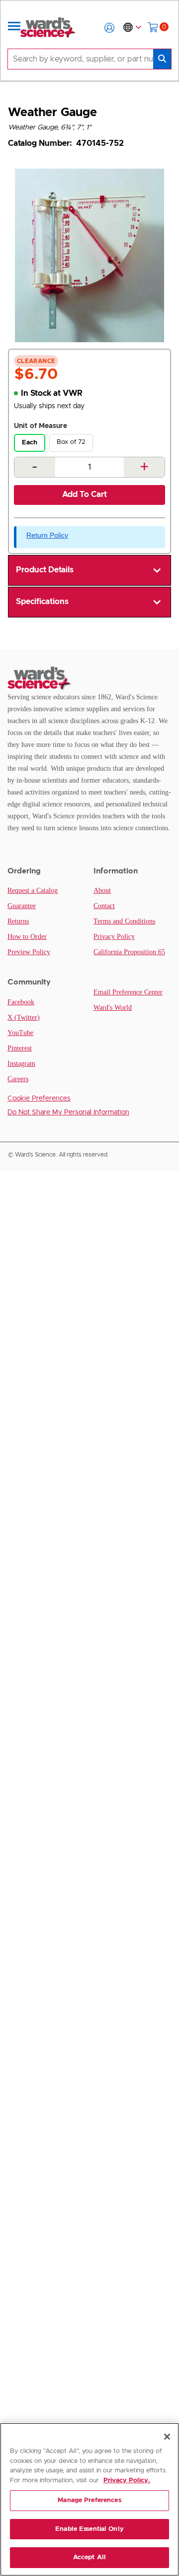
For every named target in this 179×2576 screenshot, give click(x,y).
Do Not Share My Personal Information (68, 1112)
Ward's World (113, 1008)
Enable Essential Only (89, 2529)
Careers (18, 1079)
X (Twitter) (24, 1017)
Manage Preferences (89, 2500)
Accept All (89, 2557)
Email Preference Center (128, 992)
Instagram (21, 1064)
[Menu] (14, 28)
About (102, 890)
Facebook (21, 1002)
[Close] (167, 2437)
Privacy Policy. (127, 2481)
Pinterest (20, 1048)
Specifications (42, 602)
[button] (109, 28)
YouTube (20, 1033)
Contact (104, 906)
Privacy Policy (114, 937)
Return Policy (47, 535)
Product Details (45, 570)
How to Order (27, 937)
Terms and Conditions (124, 921)
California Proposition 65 (129, 952)
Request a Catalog (33, 890)
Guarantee (22, 906)
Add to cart (85, 494)
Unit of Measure (41, 426)
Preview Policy (29, 952)
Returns (18, 921)
